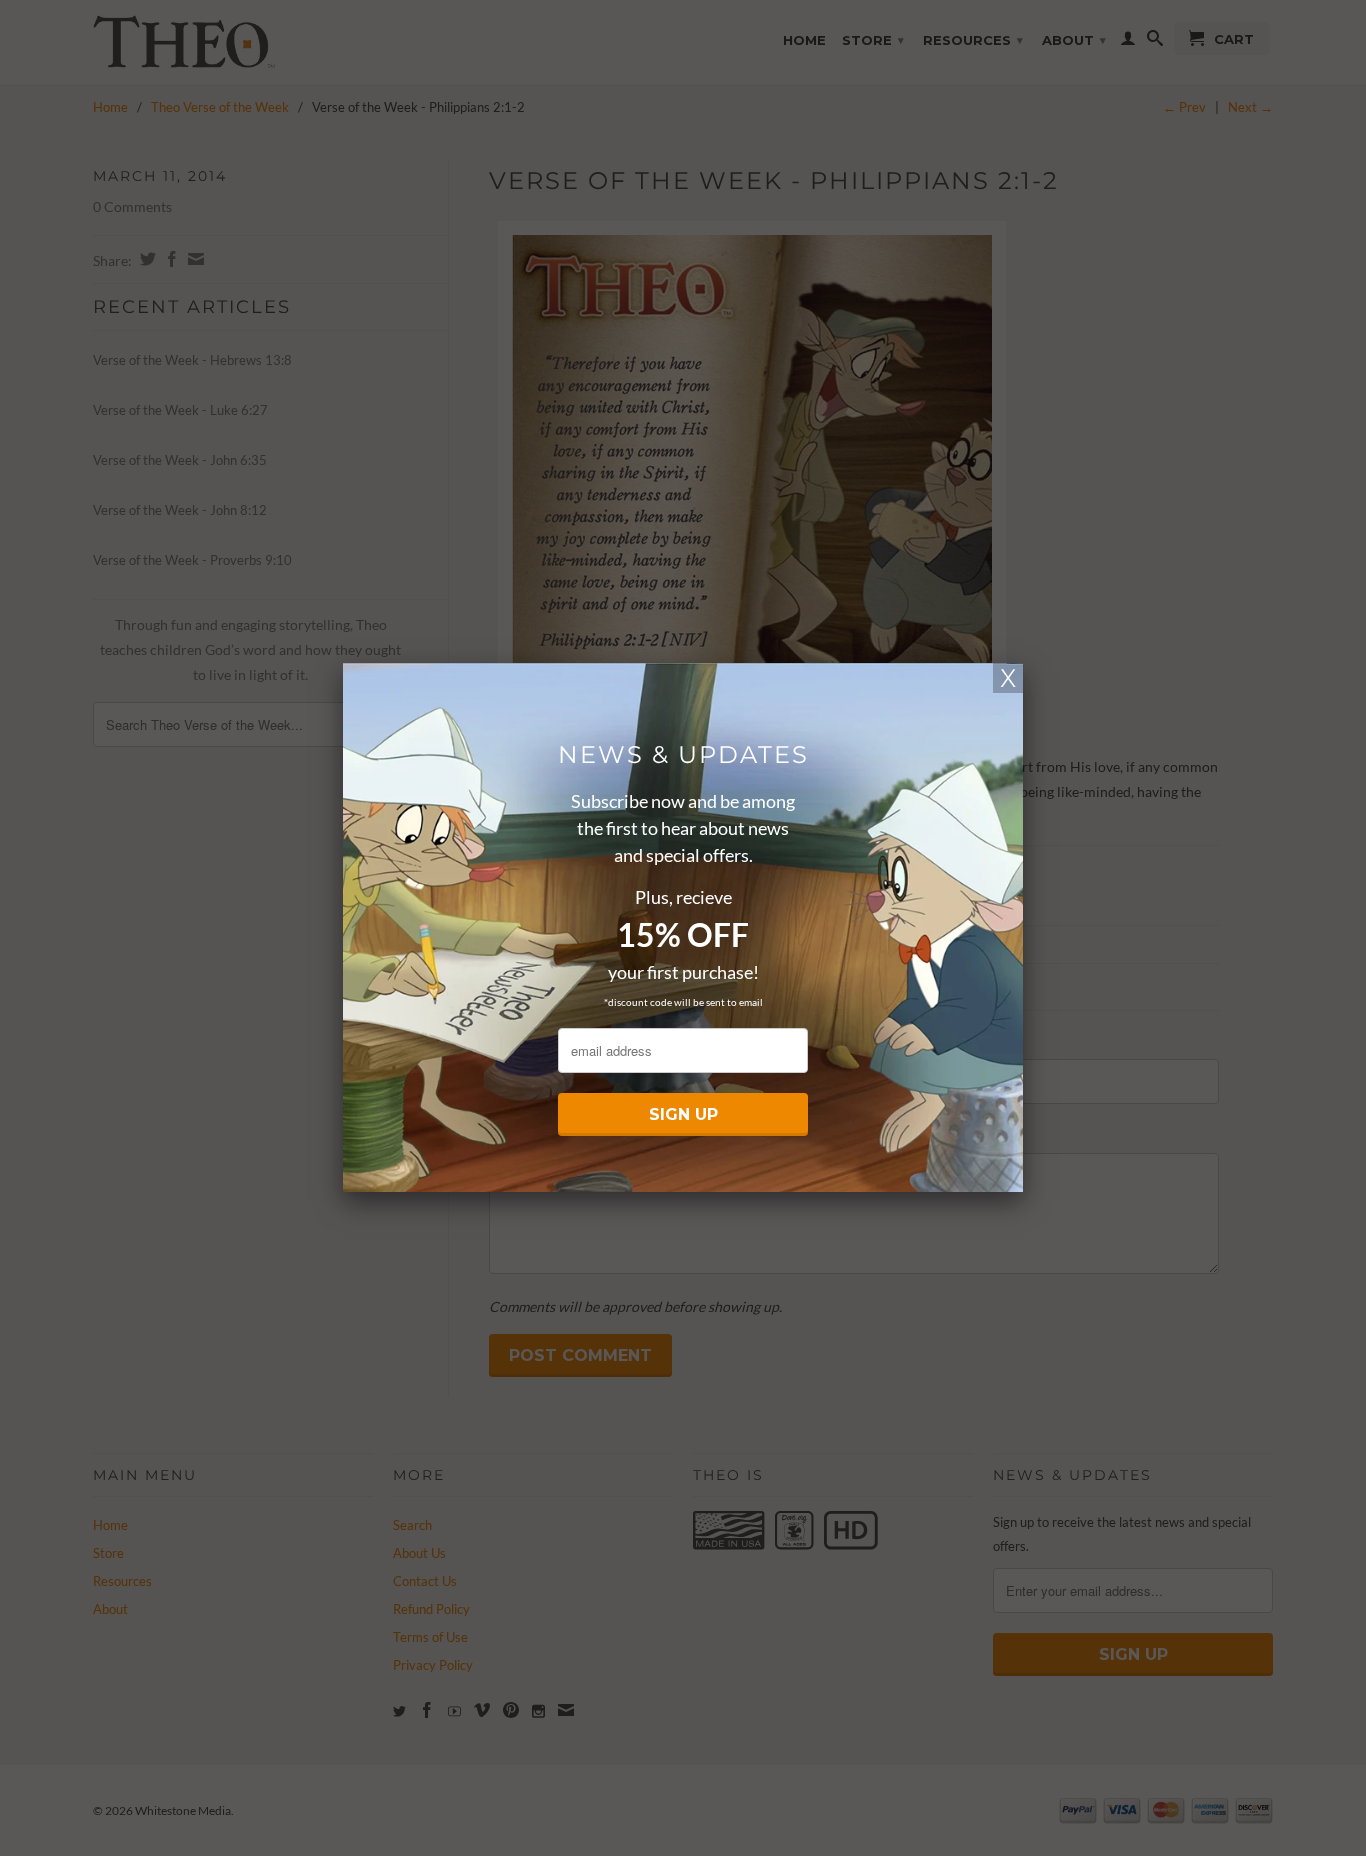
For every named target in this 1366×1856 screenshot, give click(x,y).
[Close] (1008, 678)
